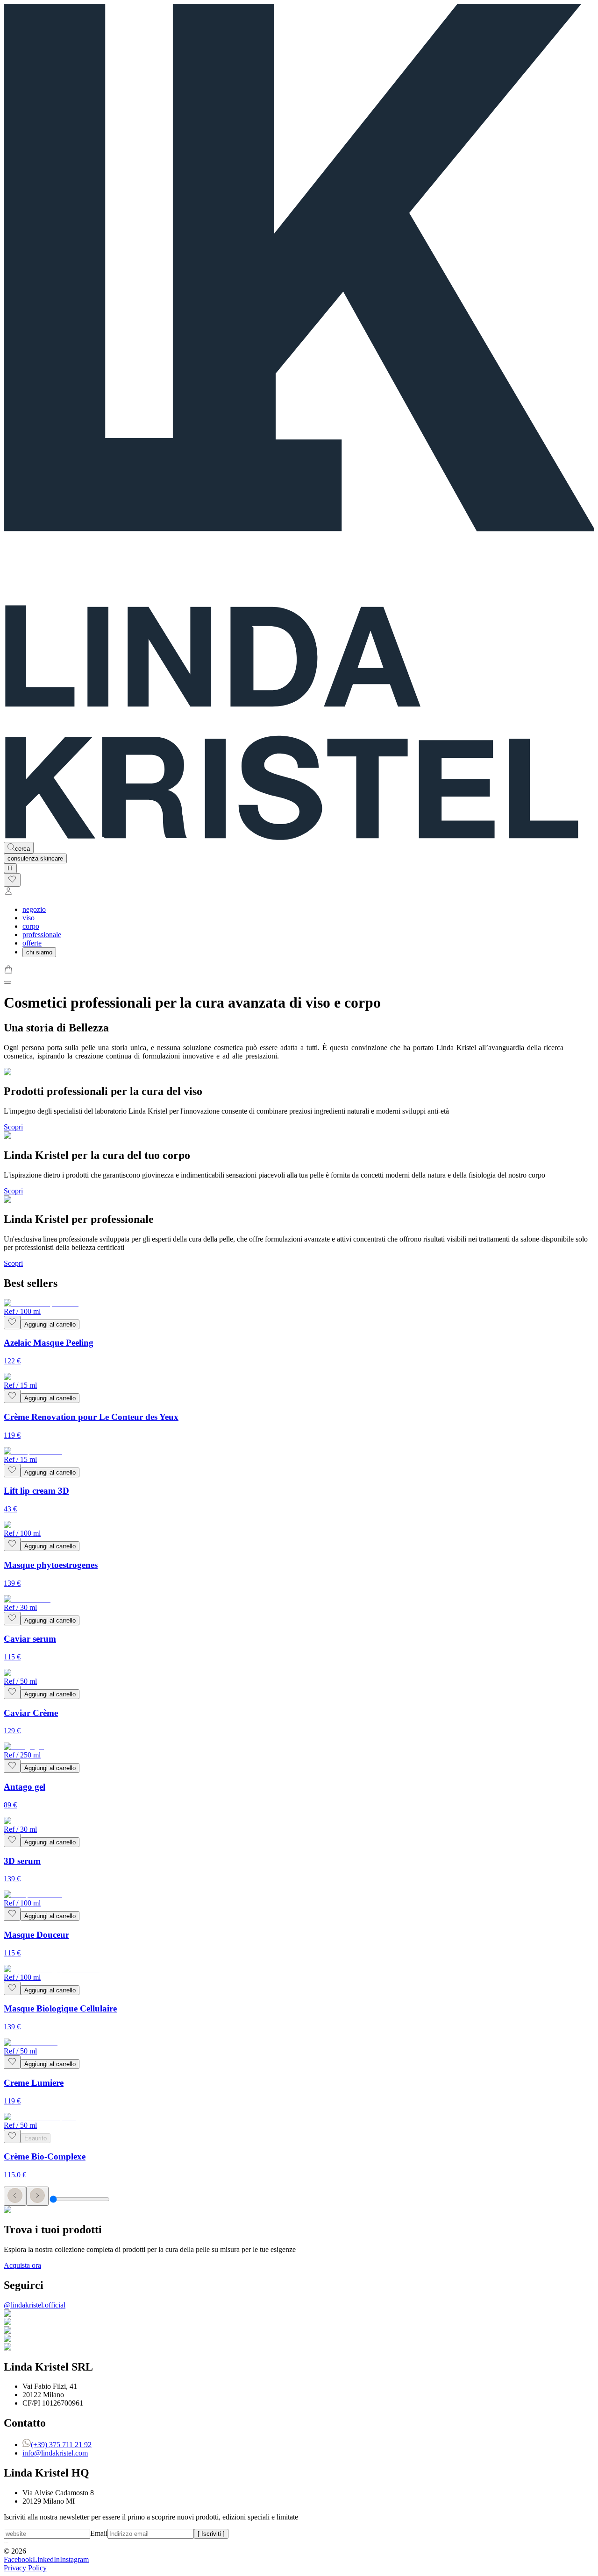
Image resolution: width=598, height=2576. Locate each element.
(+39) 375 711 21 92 (61, 2445)
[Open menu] (7, 982)
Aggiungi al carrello (50, 1324)
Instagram (74, 2559)
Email (99, 2533)
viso (28, 918)
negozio (34, 909)
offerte (32, 943)
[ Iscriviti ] (211, 2534)
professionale (42, 935)
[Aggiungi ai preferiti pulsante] (12, 1323)
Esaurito (36, 2138)
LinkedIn (46, 2559)
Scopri (13, 1127)
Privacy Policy (25, 2568)
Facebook (18, 2559)
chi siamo (39, 952)
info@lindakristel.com (55, 2453)
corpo (31, 926)
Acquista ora (22, 2265)
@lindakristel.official (35, 2305)
